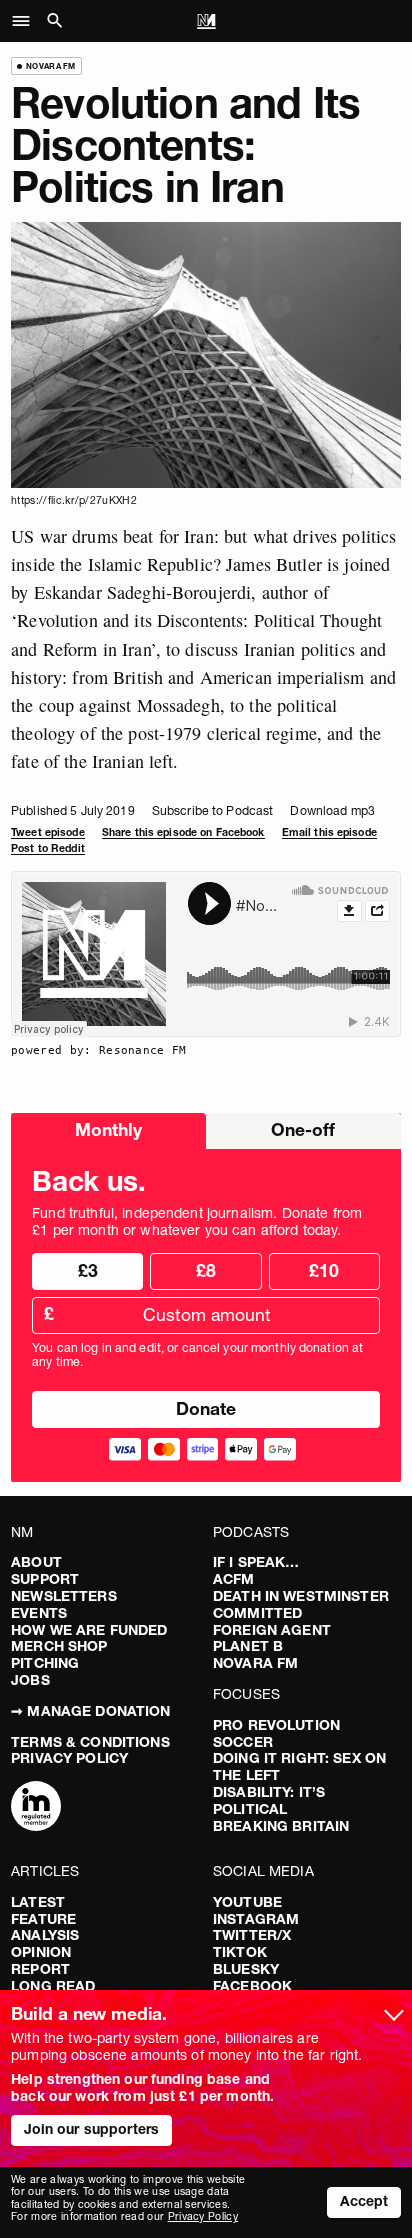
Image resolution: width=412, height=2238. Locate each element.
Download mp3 (332, 810)
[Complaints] (36, 1808)
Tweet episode (48, 832)
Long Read (53, 1986)
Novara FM (255, 1663)
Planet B (248, 1646)
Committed (257, 1613)
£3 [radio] (88, 1270)
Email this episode (329, 832)
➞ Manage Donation (90, 1711)
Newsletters (64, 1596)
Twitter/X (252, 1935)
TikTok (240, 1952)
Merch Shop (59, 1646)
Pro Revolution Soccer (276, 1733)
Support (45, 1579)
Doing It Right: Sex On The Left (299, 1766)
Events (39, 1613)
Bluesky (246, 1969)
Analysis (45, 1935)
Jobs (30, 1680)
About (36, 1562)
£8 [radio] (206, 1270)
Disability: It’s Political (269, 1800)
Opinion (41, 1952)
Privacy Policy (69, 1758)
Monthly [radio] (108, 1129)
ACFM (234, 1579)
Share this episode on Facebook (183, 832)
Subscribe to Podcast (212, 810)
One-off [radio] (303, 1129)
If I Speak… (256, 1562)
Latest (38, 1902)
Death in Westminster (301, 1596)
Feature (43, 1919)
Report (40, 1969)
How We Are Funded (89, 1630)
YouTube (247, 1902)
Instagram (256, 1919)
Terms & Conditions (90, 1742)
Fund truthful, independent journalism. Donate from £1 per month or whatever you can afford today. (197, 1222)
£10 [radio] (324, 1270)
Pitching (45, 1663)
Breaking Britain (281, 1826)
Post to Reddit (48, 848)
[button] (26, 21)
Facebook (252, 1986)
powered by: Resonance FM (99, 1050)
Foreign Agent (272, 1630)
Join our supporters (92, 2129)
